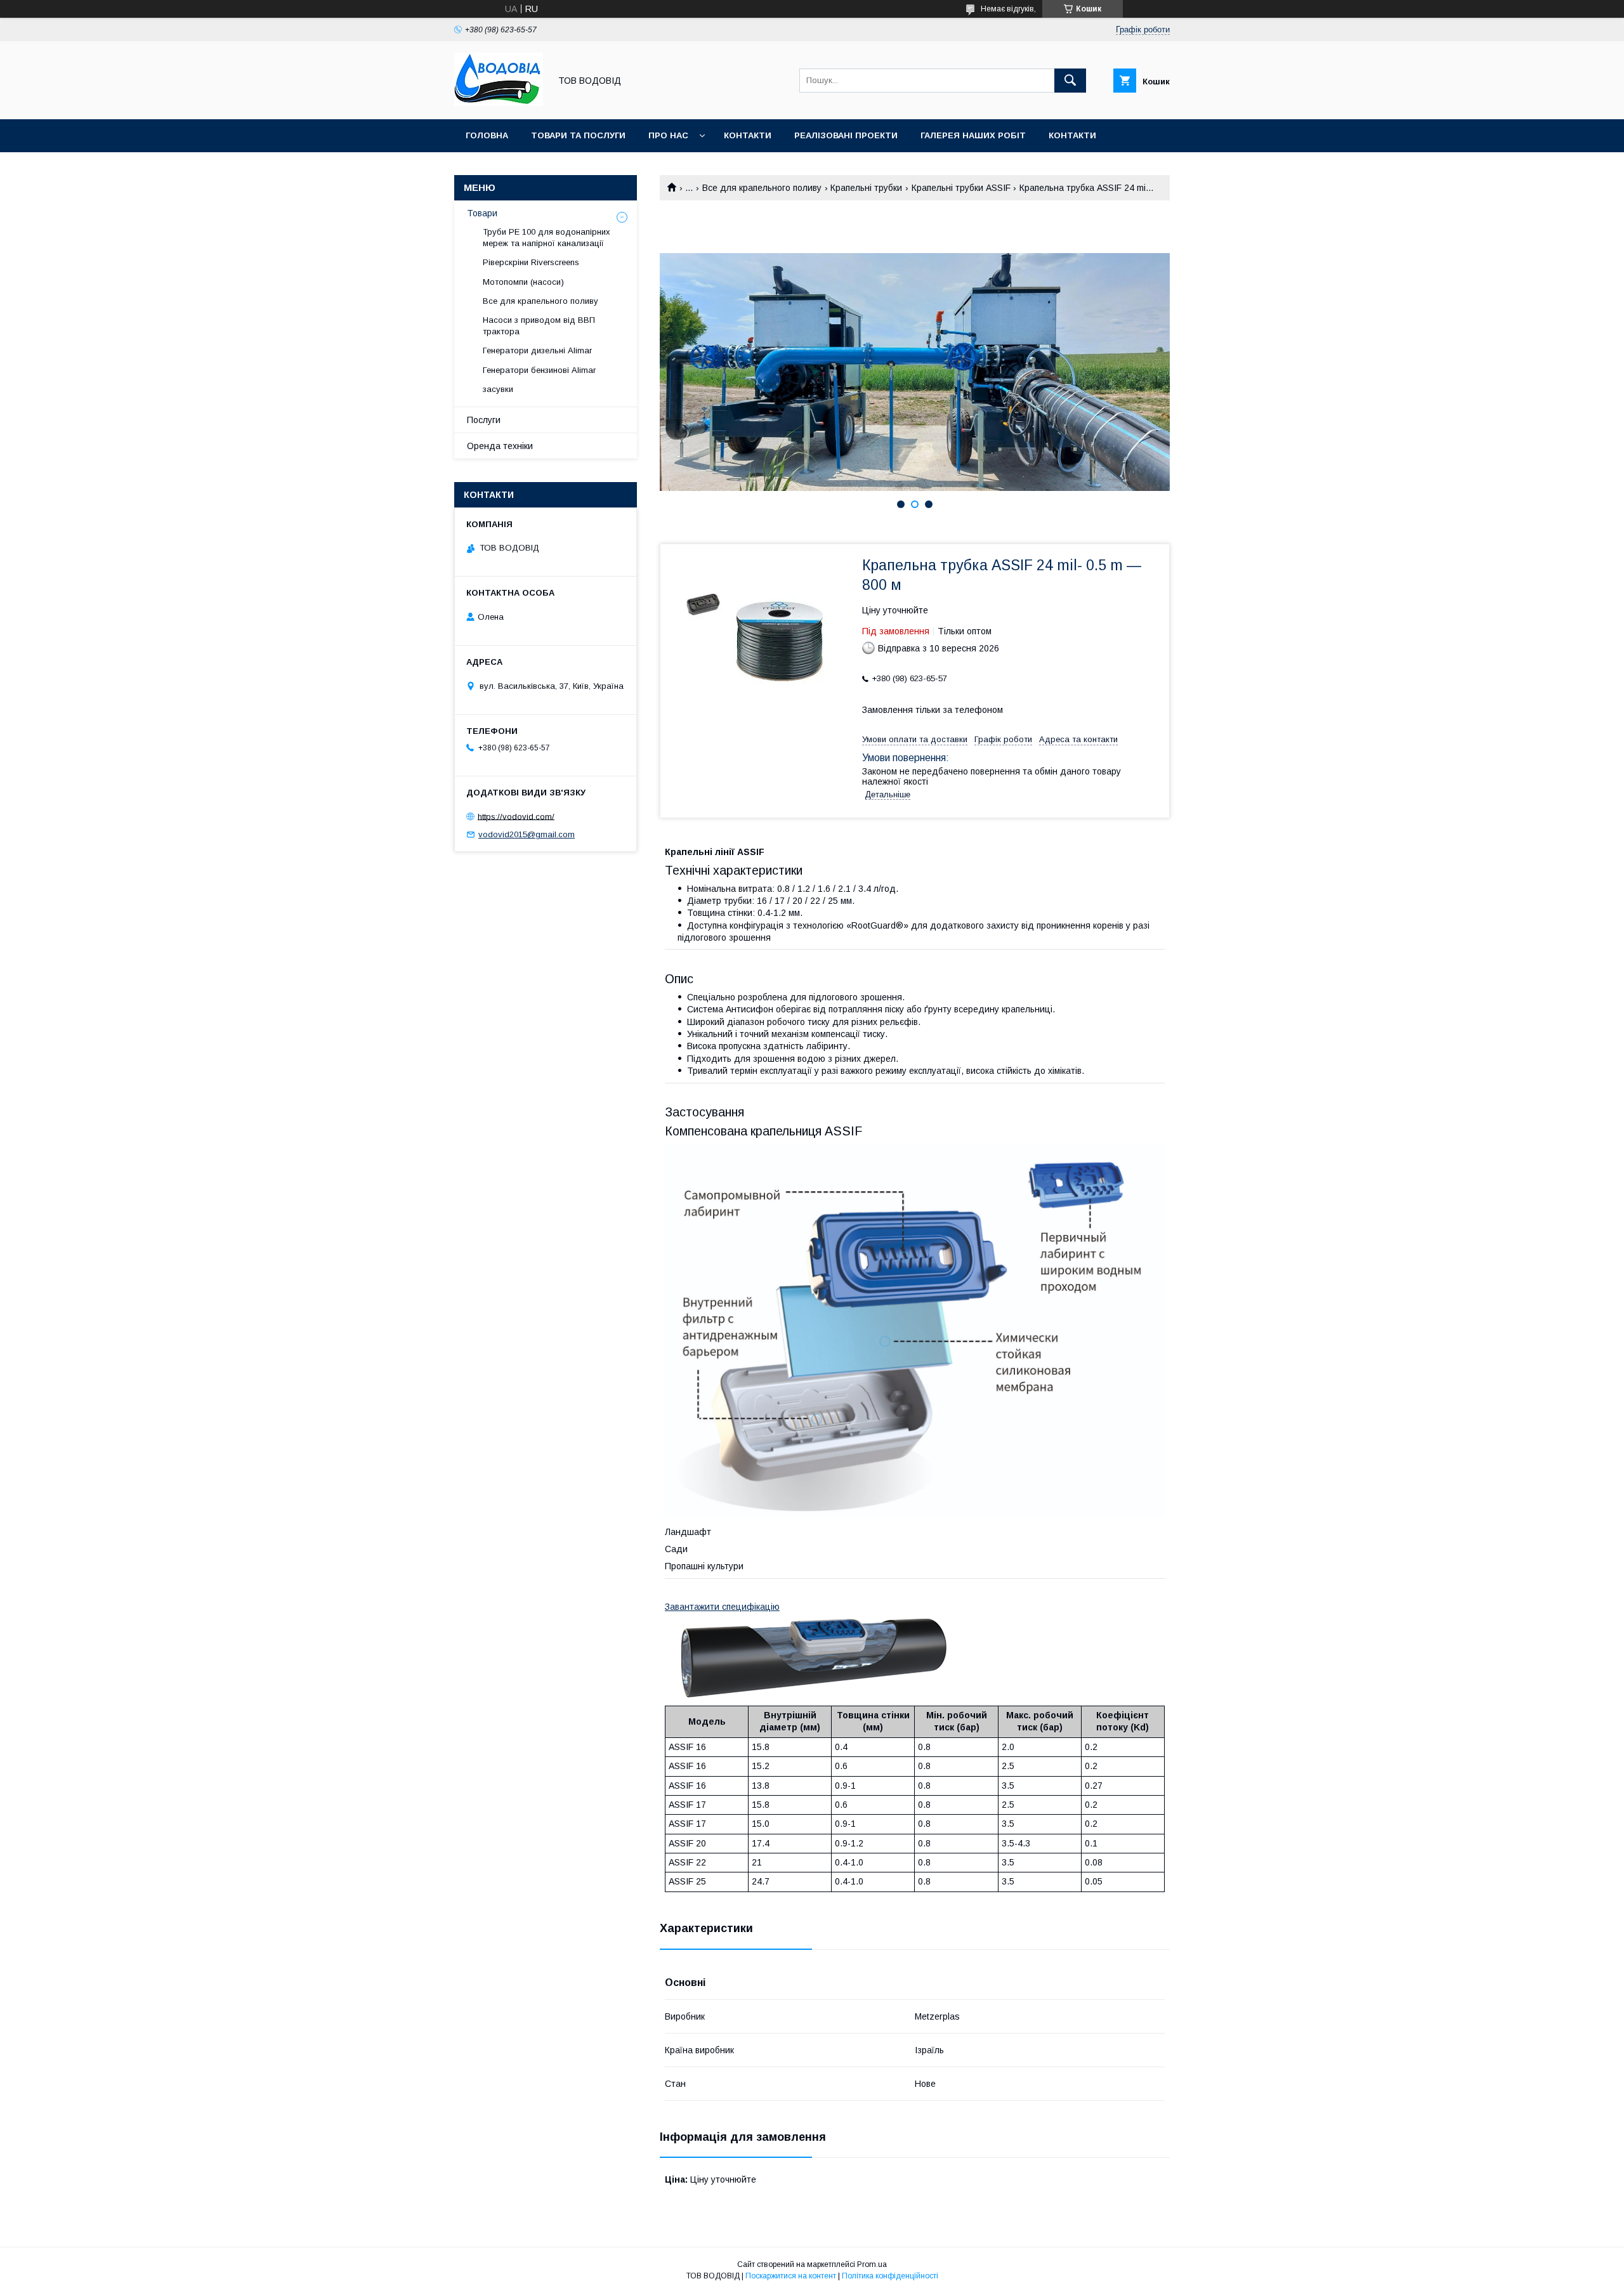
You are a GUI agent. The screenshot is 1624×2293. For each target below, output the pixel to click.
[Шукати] (1070, 81)
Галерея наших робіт (973, 135)
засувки (498, 389)
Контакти (748, 135)
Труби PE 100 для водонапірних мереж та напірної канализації (547, 238)
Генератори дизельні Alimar (537, 350)
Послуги (484, 420)
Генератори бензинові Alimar (539, 370)
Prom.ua (872, 2264)
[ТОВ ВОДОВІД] (499, 103)
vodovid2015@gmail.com (527, 834)
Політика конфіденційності (890, 2276)
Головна (487, 135)
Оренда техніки (500, 446)
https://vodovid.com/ (516, 816)
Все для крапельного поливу (762, 188)
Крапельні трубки (866, 188)
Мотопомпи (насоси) (523, 282)
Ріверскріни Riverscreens (531, 262)
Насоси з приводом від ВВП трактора (539, 326)
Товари (482, 213)
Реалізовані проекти (846, 135)
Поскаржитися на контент (791, 2276)
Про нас (668, 135)
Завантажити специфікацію (722, 1607)
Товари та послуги (578, 135)
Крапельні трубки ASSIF (961, 188)
